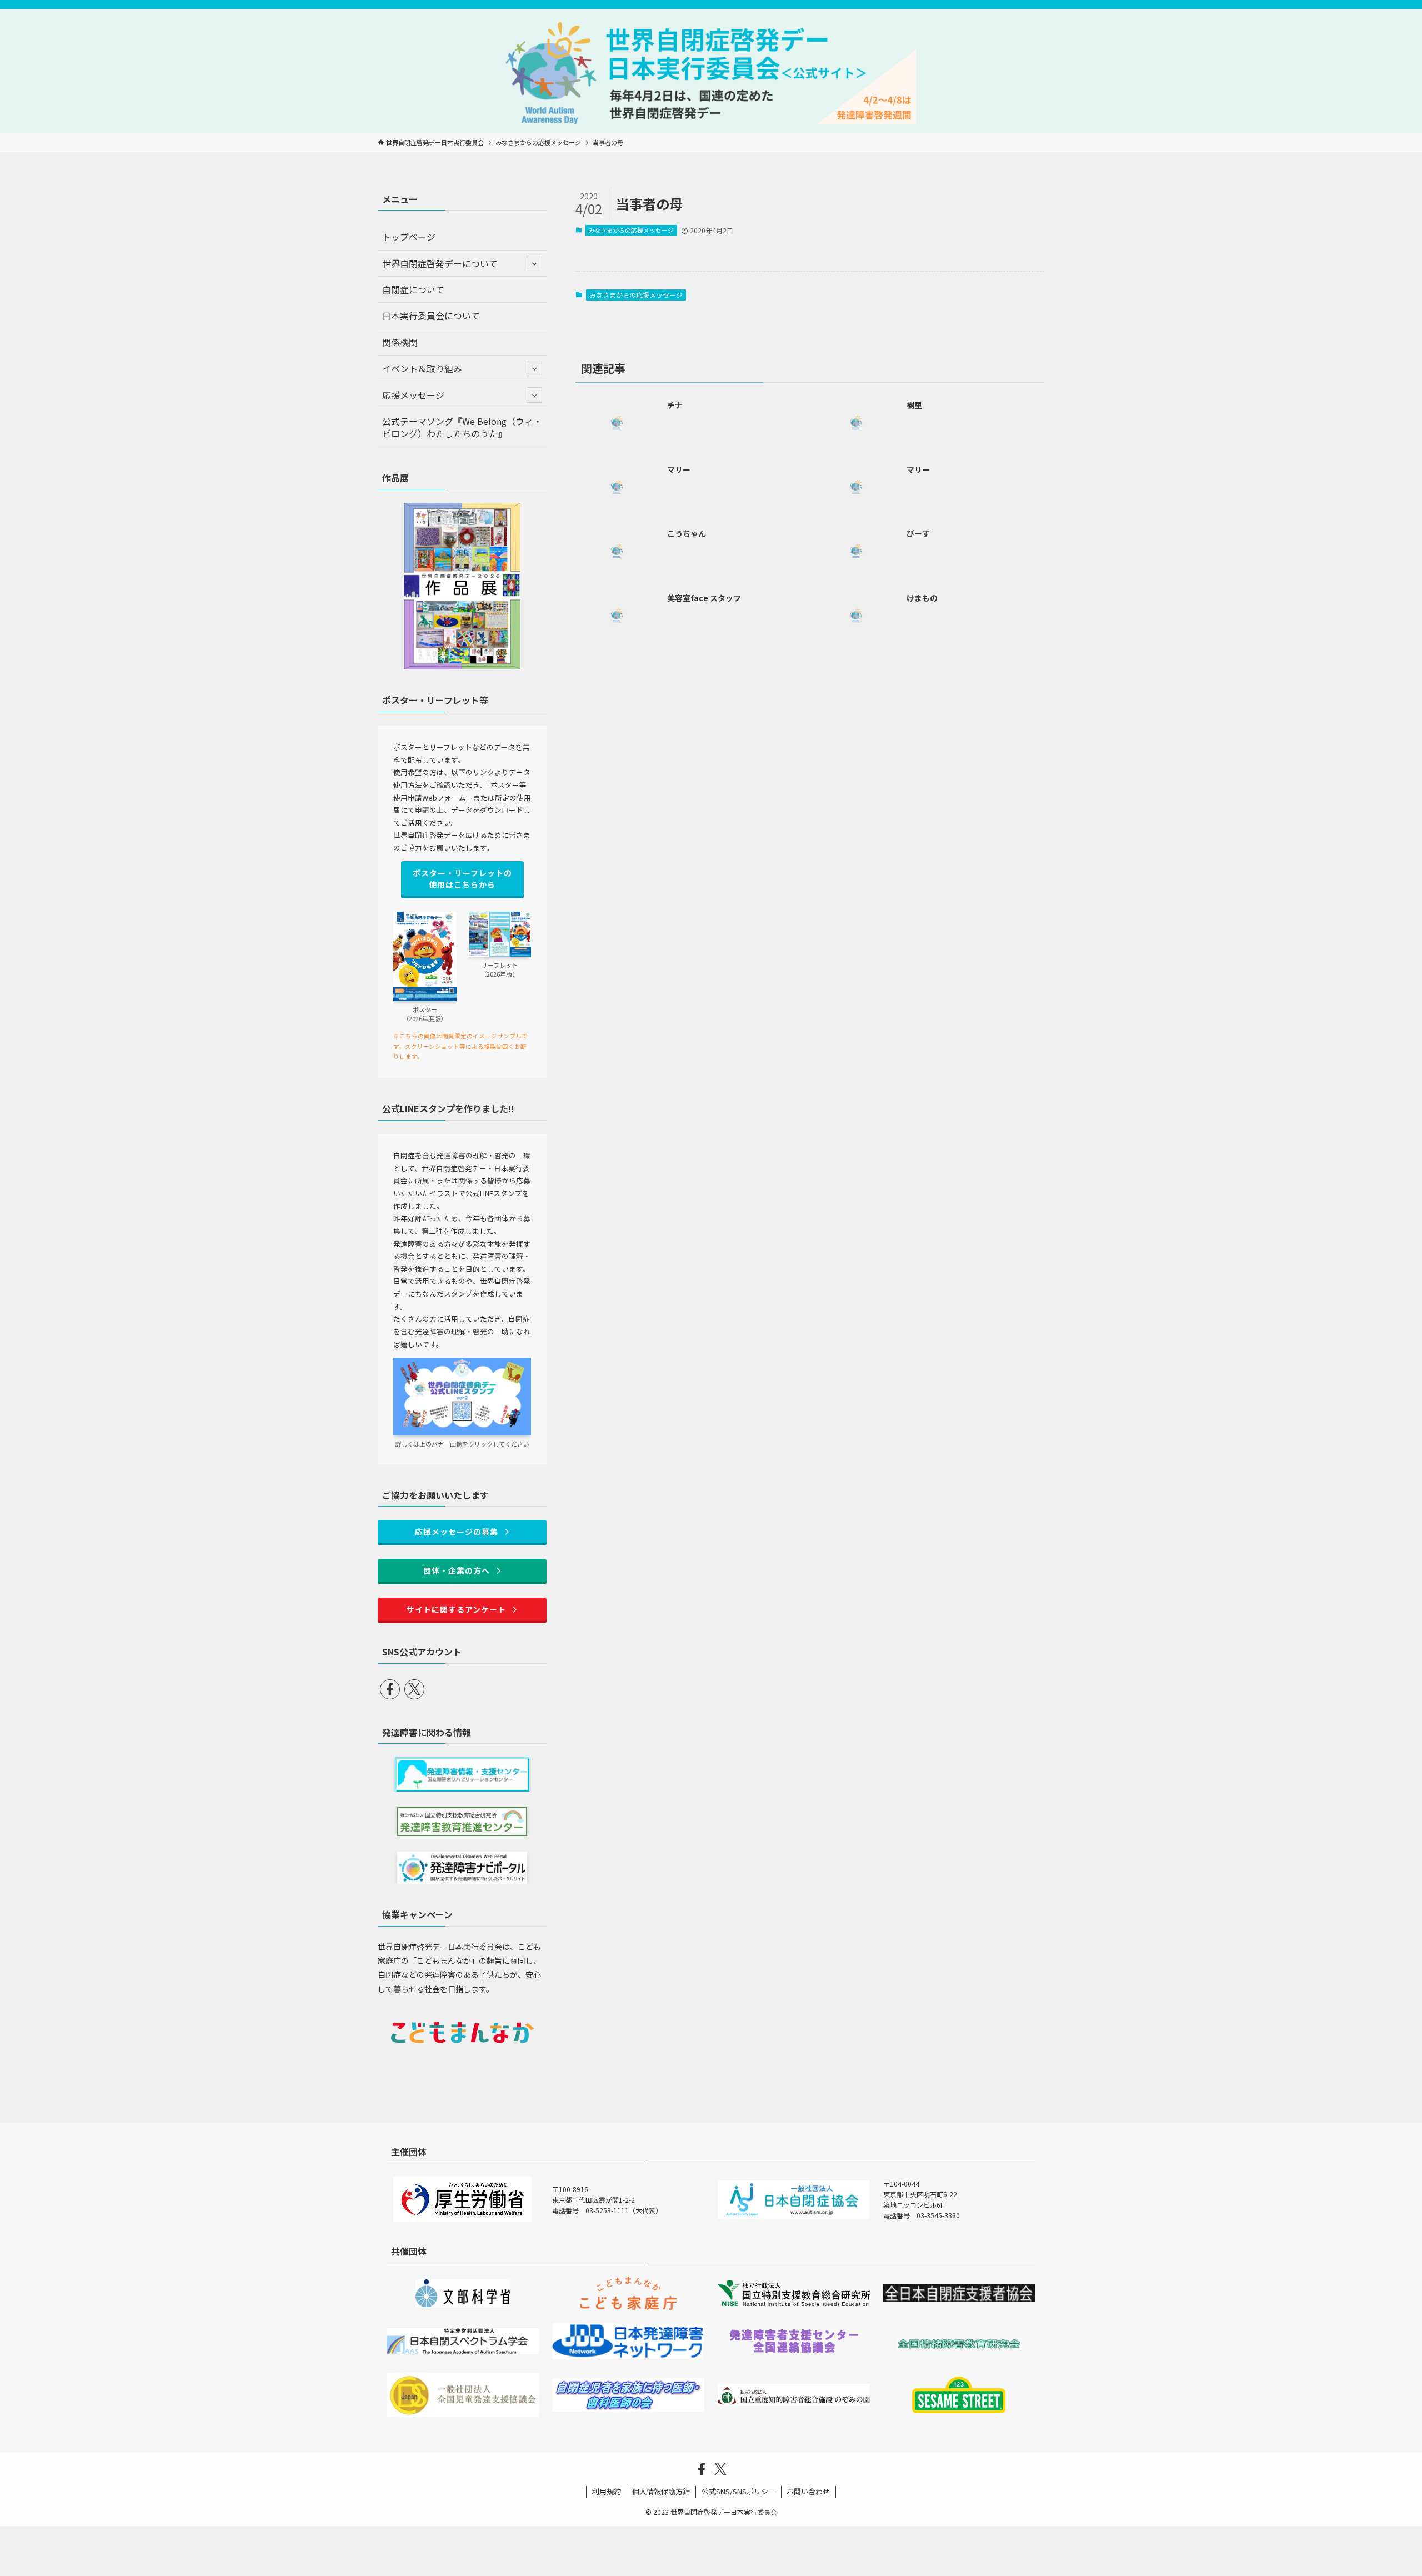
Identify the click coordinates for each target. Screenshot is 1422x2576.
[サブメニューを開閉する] (534, 263)
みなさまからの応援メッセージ (631, 230)
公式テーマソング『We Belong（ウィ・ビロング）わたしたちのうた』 (462, 427)
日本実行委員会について (431, 316)
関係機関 (400, 342)
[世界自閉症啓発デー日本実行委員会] (711, 73)
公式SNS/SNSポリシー (738, 2491)
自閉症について (413, 289)
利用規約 (607, 2491)
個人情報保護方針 (661, 2491)
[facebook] (390, 1689)
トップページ (409, 237)
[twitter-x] (414, 1689)
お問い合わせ (808, 2491)
